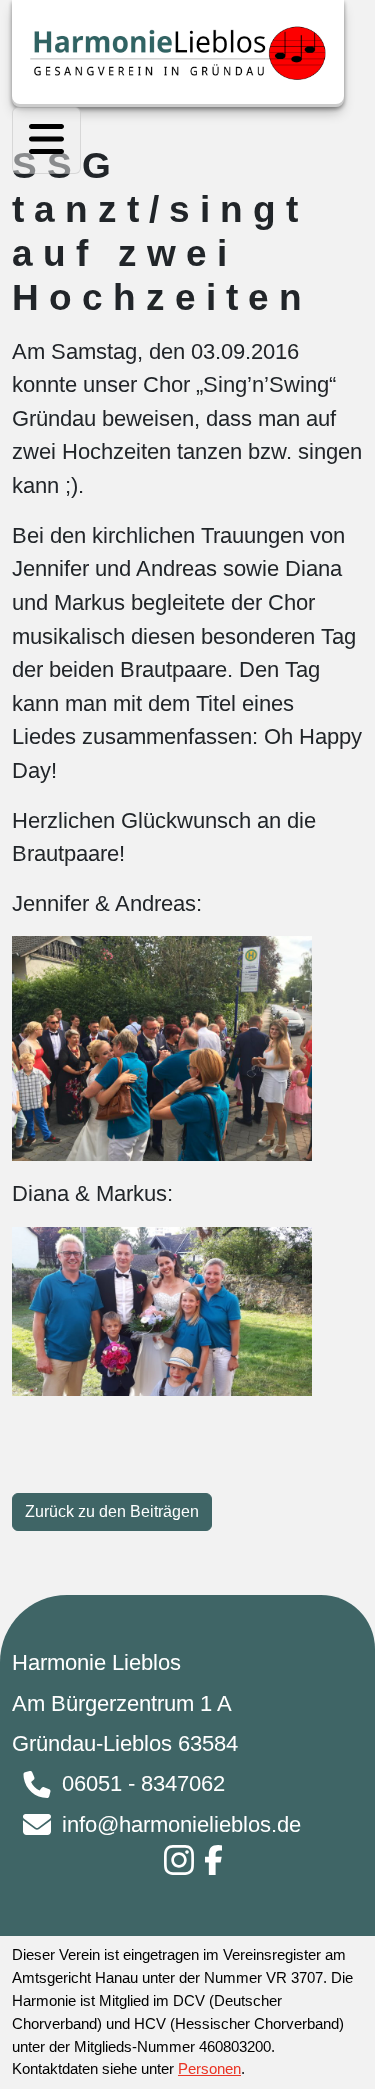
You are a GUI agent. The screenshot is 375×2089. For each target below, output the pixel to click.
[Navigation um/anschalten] (46, 140)
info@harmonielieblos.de (181, 1824)
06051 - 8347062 (143, 1783)
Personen (209, 2068)
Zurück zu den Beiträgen (112, 1511)
